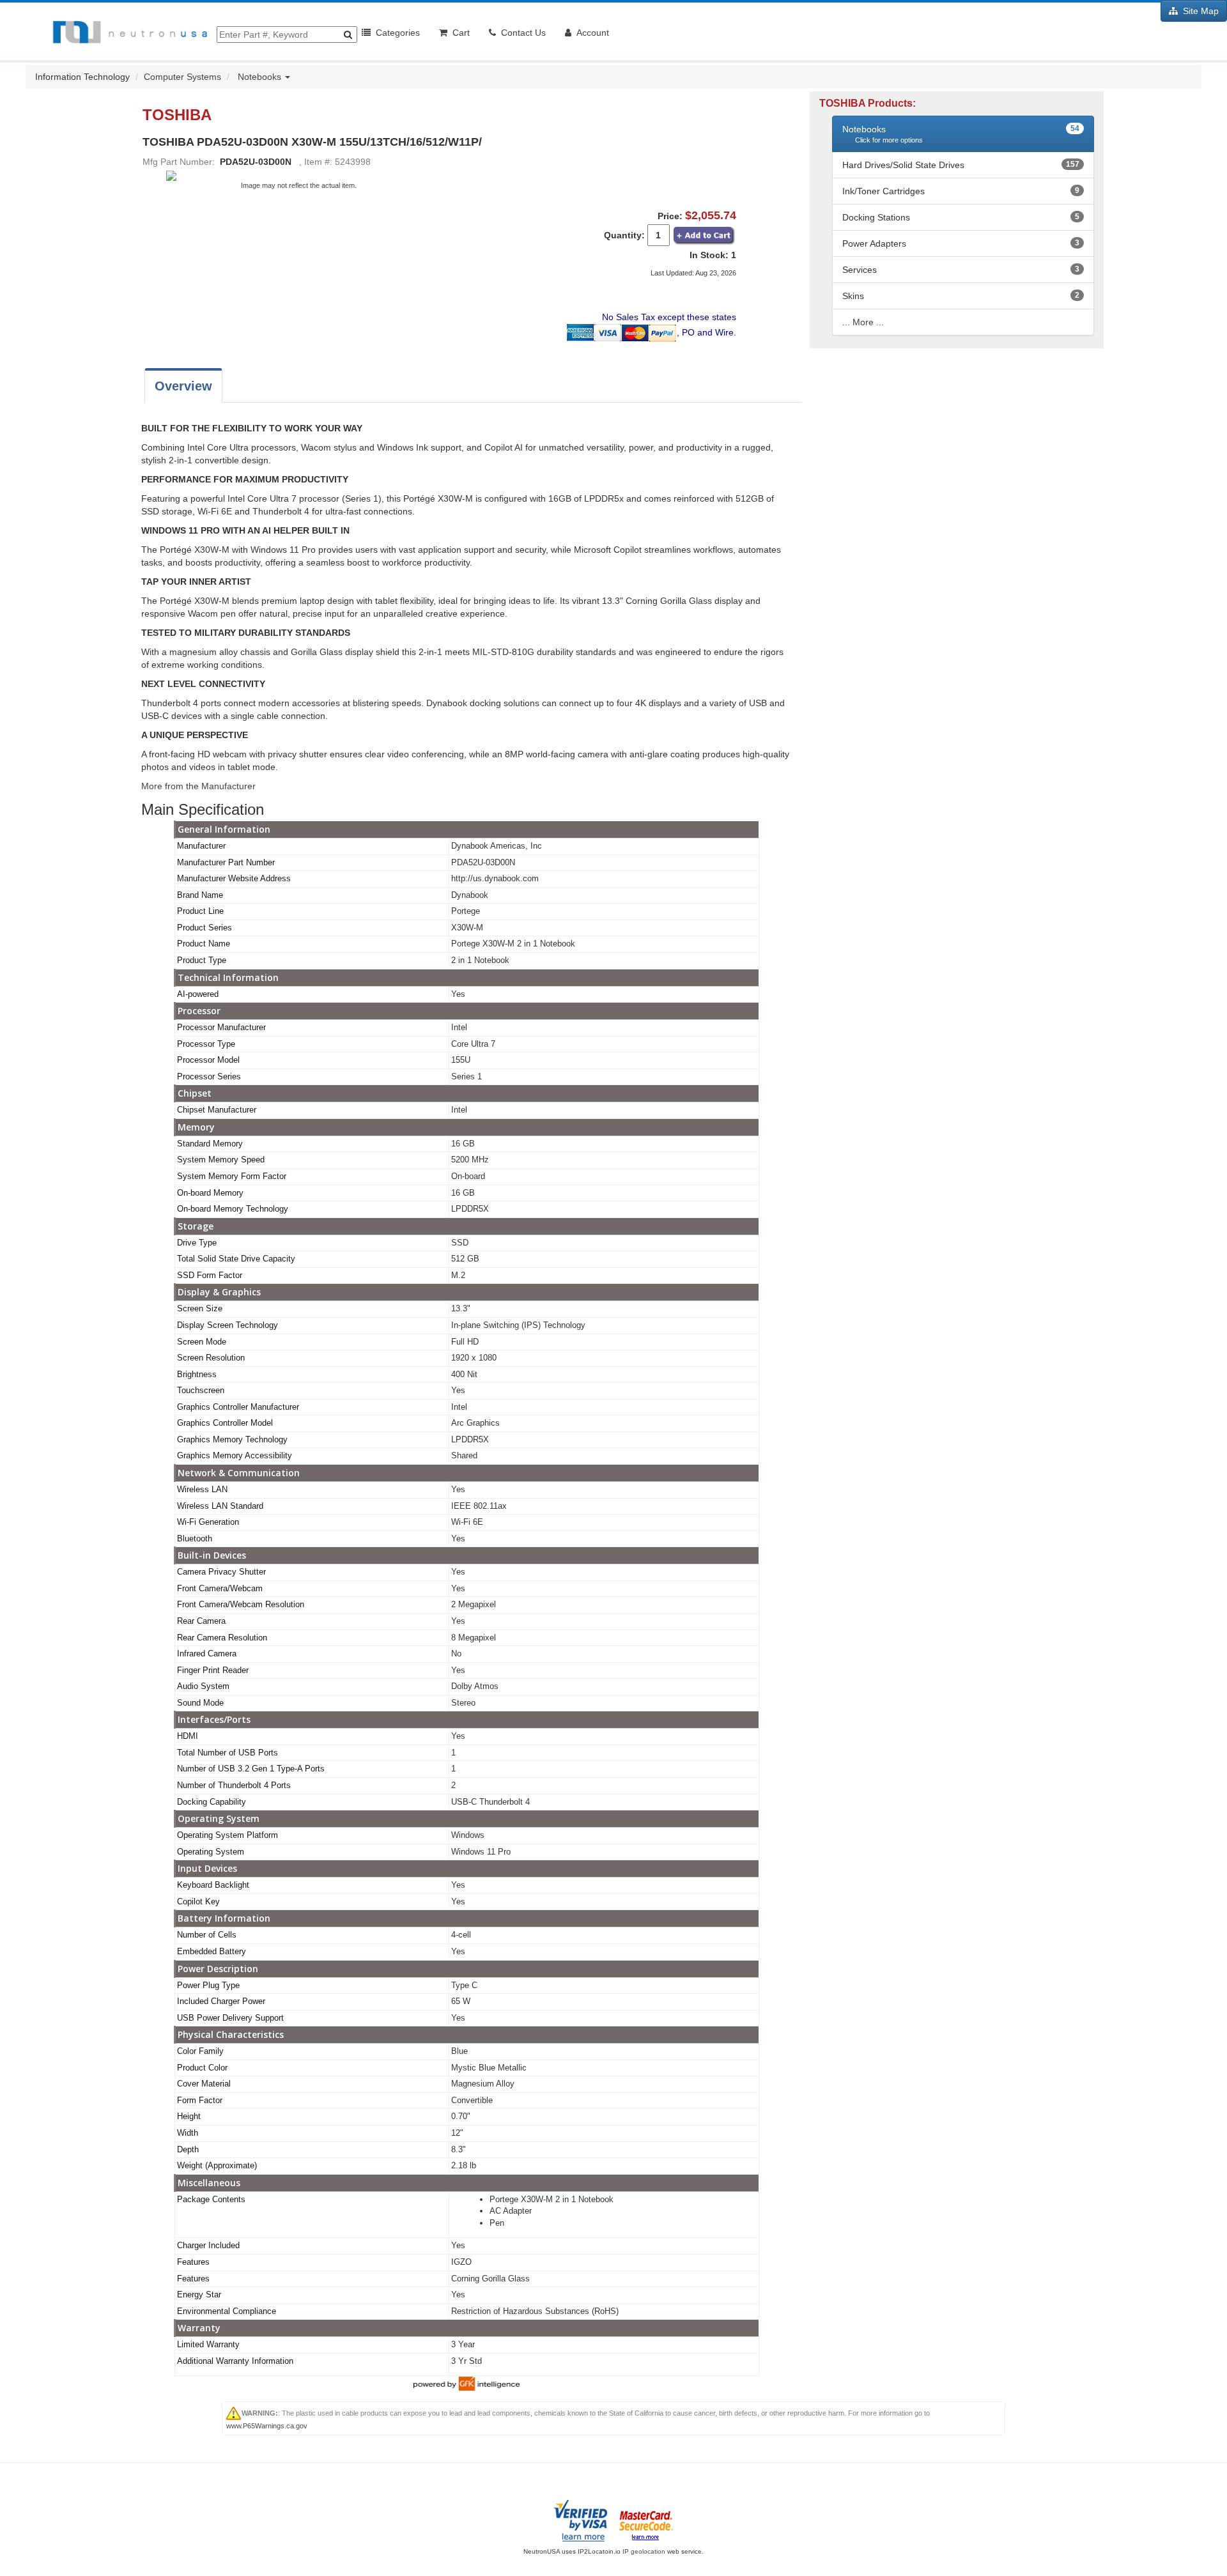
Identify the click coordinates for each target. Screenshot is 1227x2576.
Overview (183, 386)
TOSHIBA (179, 115)
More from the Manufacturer (198, 786)
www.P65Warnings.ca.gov (267, 2426)
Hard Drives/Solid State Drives (903, 165)
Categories (395, 33)
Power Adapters (874, 243)
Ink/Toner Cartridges (884, 191)
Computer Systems (182, 77)
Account (590, 33)
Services (860, 270)
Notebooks (261, 77)
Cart (459, 33)
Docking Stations (876, 217)
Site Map (1198, 11)
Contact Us (521, 33)
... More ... (863, 322)
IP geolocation (644, 2551)
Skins (853, 296)
